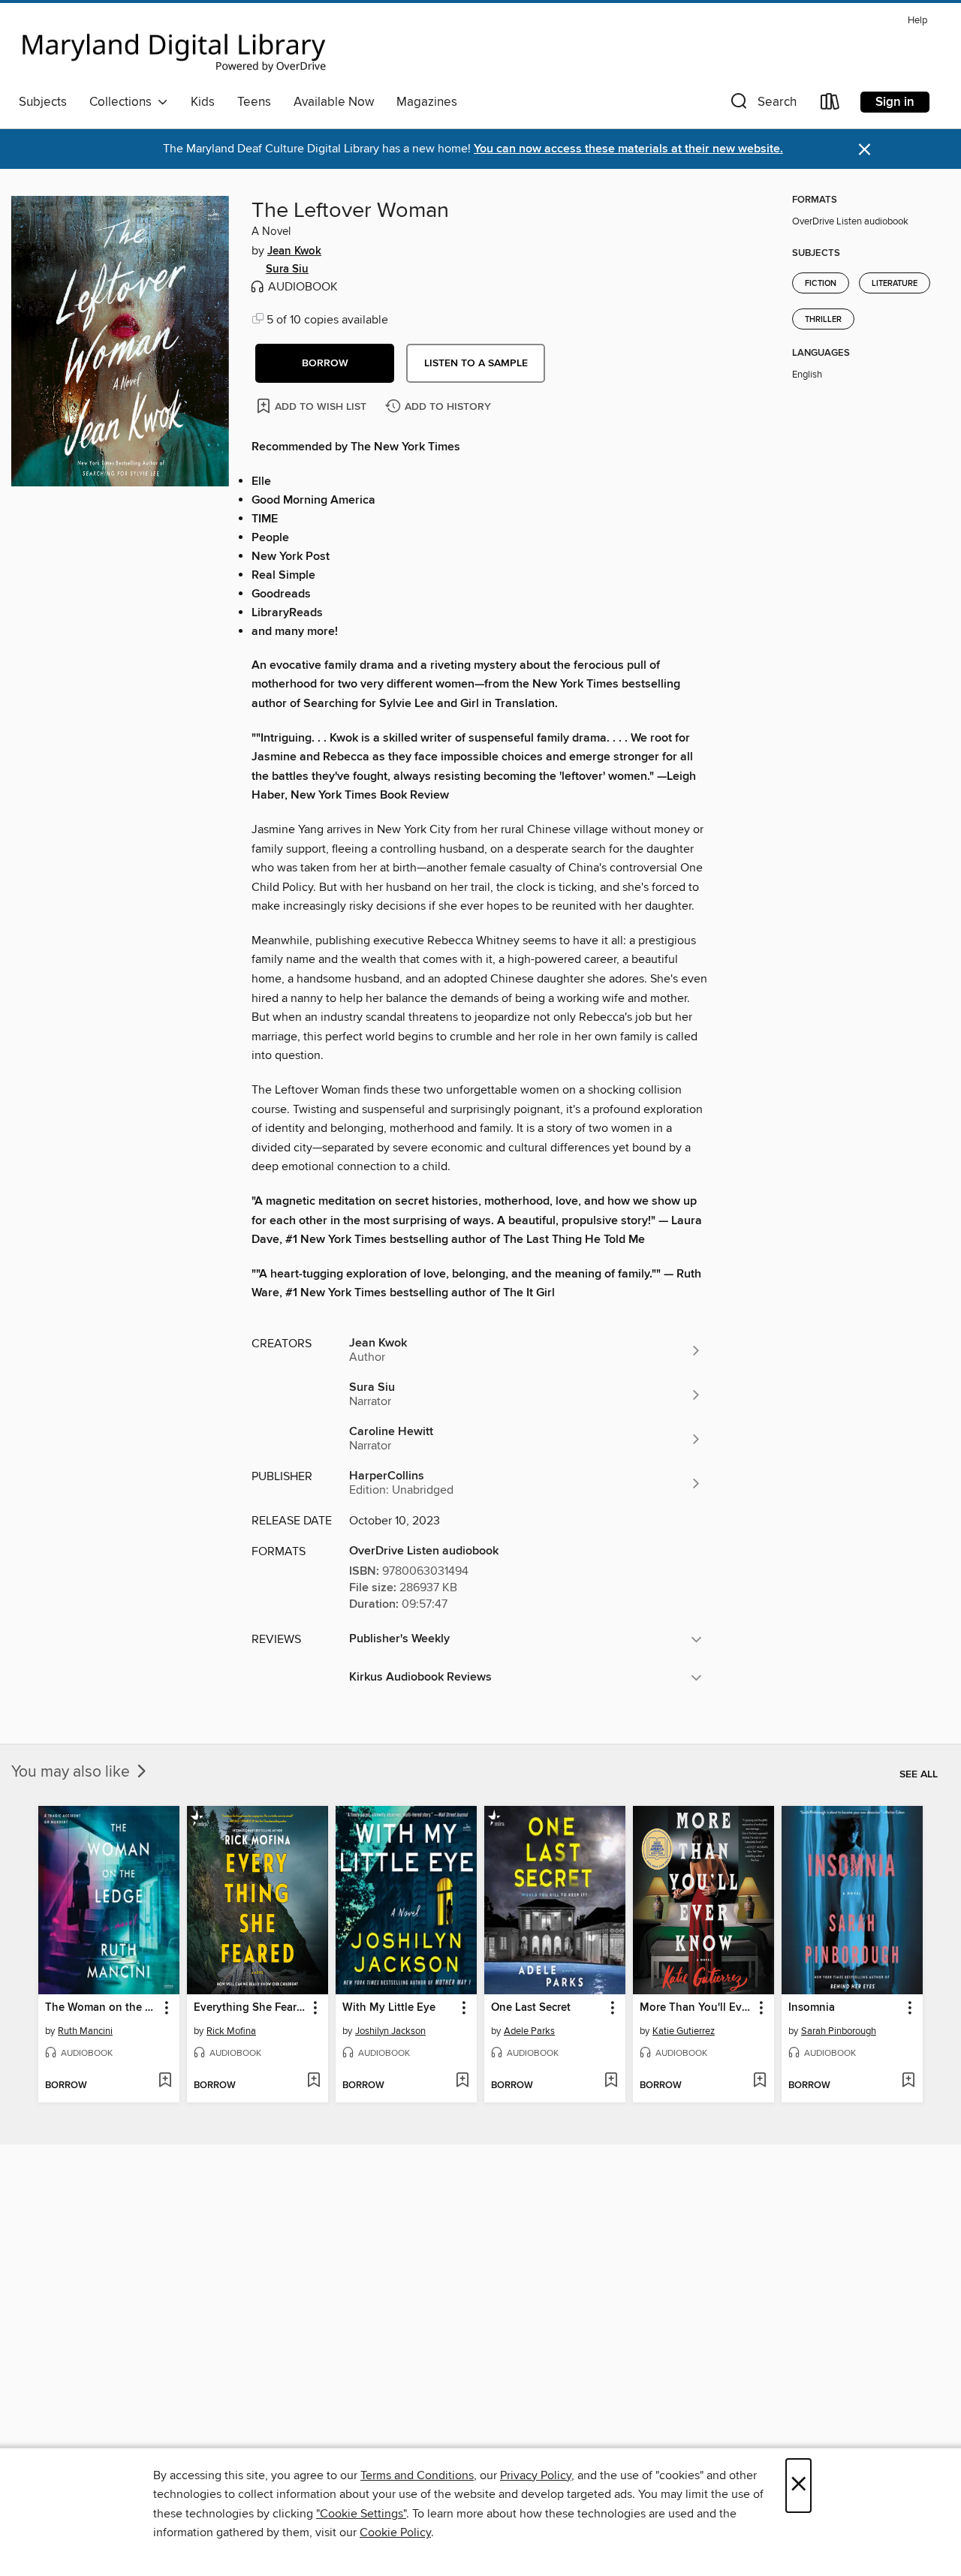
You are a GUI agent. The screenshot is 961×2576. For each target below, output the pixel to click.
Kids (203, 102)
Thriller (823, 320)
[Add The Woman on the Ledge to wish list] (165, 2081)
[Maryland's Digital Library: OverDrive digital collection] (174, 48)
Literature (895, 284)
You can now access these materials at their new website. (628, 149)
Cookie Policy (395, 2532)
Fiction (821, 284)
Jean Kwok (294, 251)
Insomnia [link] (812, 2008)
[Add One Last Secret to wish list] (611, 2081)
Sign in (895, 102)
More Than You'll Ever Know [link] (696, 2008)
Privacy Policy (536, 2475)
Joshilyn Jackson (390, 2031)
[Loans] (830, 105)
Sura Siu (287, 269)
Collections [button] (124, 102)
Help (917, 21)
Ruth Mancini (85, 2031)
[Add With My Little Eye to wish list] (462, 2081)
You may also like (72, 1772)
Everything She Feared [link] (250, 2008)
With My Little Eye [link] (389, 2008)
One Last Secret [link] (531, 2008)
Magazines (427, 102)
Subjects (43, 102)
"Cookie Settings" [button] (361, 2514)
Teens (254, 102)
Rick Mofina (231, 2031)
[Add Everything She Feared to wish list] (313, 2081)
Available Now (334, 102)
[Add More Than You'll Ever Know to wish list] (759, 2081)
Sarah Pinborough (839, 2031)
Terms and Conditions (417, 2475)
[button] (762, 105)
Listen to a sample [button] (476, 363)
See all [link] (919, 1774)
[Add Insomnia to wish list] (908, 2081)
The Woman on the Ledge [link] (102, 2008)
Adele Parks (529, 2031)
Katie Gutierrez (684, 2031)
